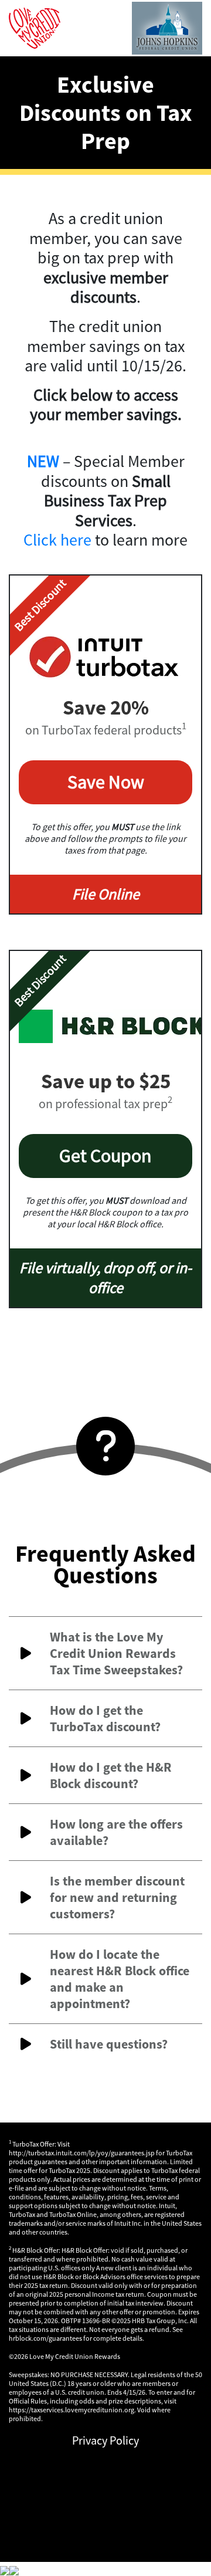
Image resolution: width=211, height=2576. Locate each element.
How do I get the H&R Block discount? (111, 1775)
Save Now (106, 782)
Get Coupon (105, 1156)
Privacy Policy (105, 2440)
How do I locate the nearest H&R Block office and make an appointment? (120, 1979)
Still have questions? (109, 2044)
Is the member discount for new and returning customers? (117, 1897)
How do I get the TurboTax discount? (105, 1718)
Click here (57, 540)
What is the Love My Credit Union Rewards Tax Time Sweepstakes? (116, 1653)
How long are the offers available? (116, 1832)
